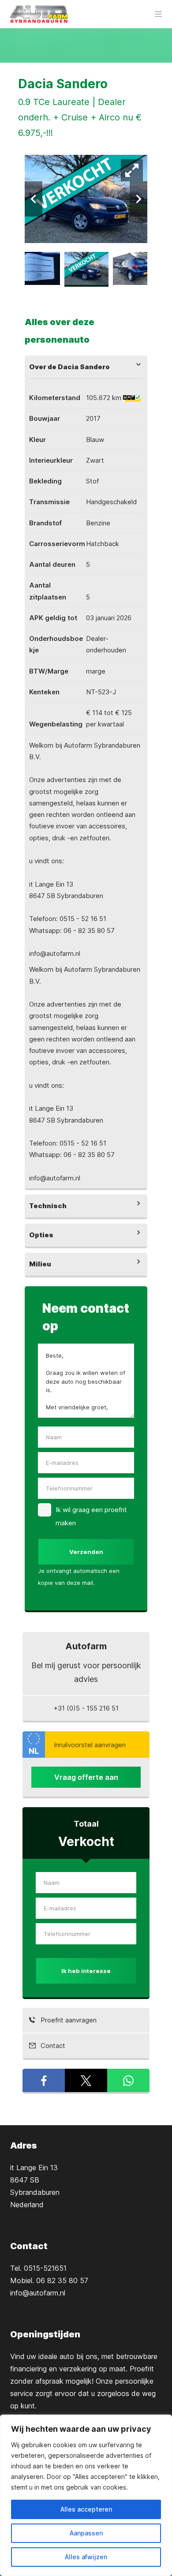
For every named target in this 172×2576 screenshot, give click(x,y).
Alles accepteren (86, 2509)
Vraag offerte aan (86, 1777)
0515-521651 (45, 2268)
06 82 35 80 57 (62, 2280)
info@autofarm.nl (38, 2293)
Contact (52, 2046)
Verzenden (86, 1552)
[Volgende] (138, 199)
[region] (86, 2495)
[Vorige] (34, 199)
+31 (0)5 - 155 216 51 (86, 1708)
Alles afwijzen (86, 2557)
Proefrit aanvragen (68, 2020)
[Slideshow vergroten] (132, 170)
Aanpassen (86, 2533)
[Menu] (158, 14)
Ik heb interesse (86, 1971)
